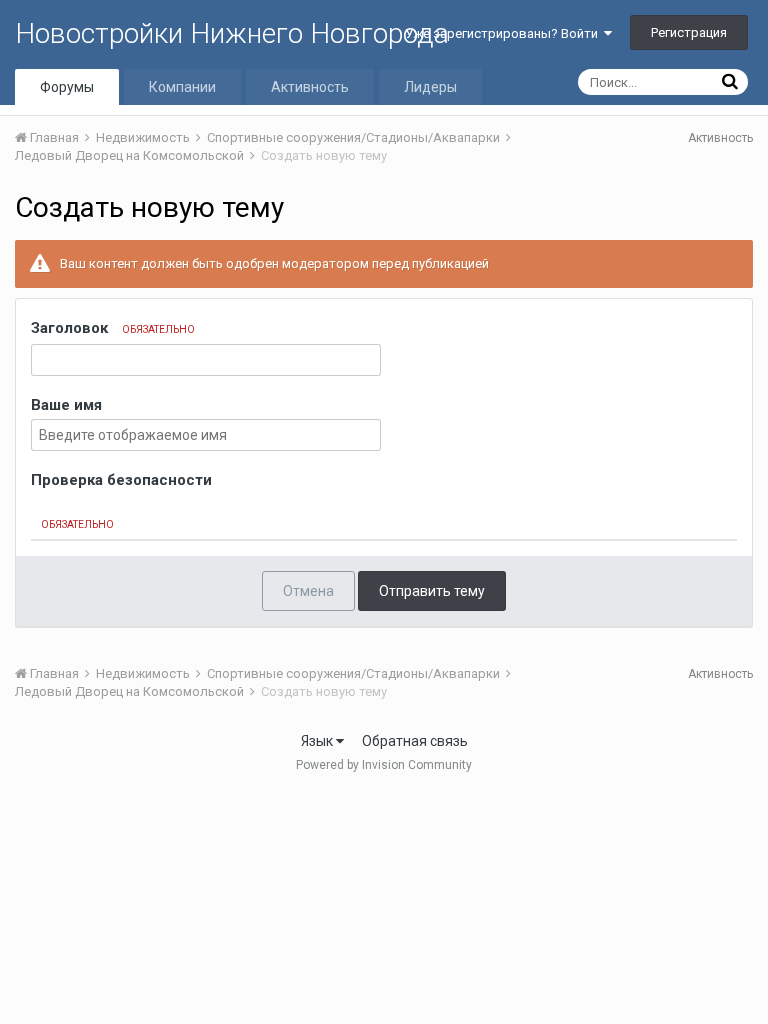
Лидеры (430, 87)
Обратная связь (415, 741)
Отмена (308, 591)
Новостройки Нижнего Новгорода (232, 33)
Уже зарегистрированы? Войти (504, 33)
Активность (310, 87)
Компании (182, 87)
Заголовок (113, 328)
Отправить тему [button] (432, 591)
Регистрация (689, 32)
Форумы (67, 87)
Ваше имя (66, 405)
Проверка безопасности (121, 480)
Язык (318, 741)
